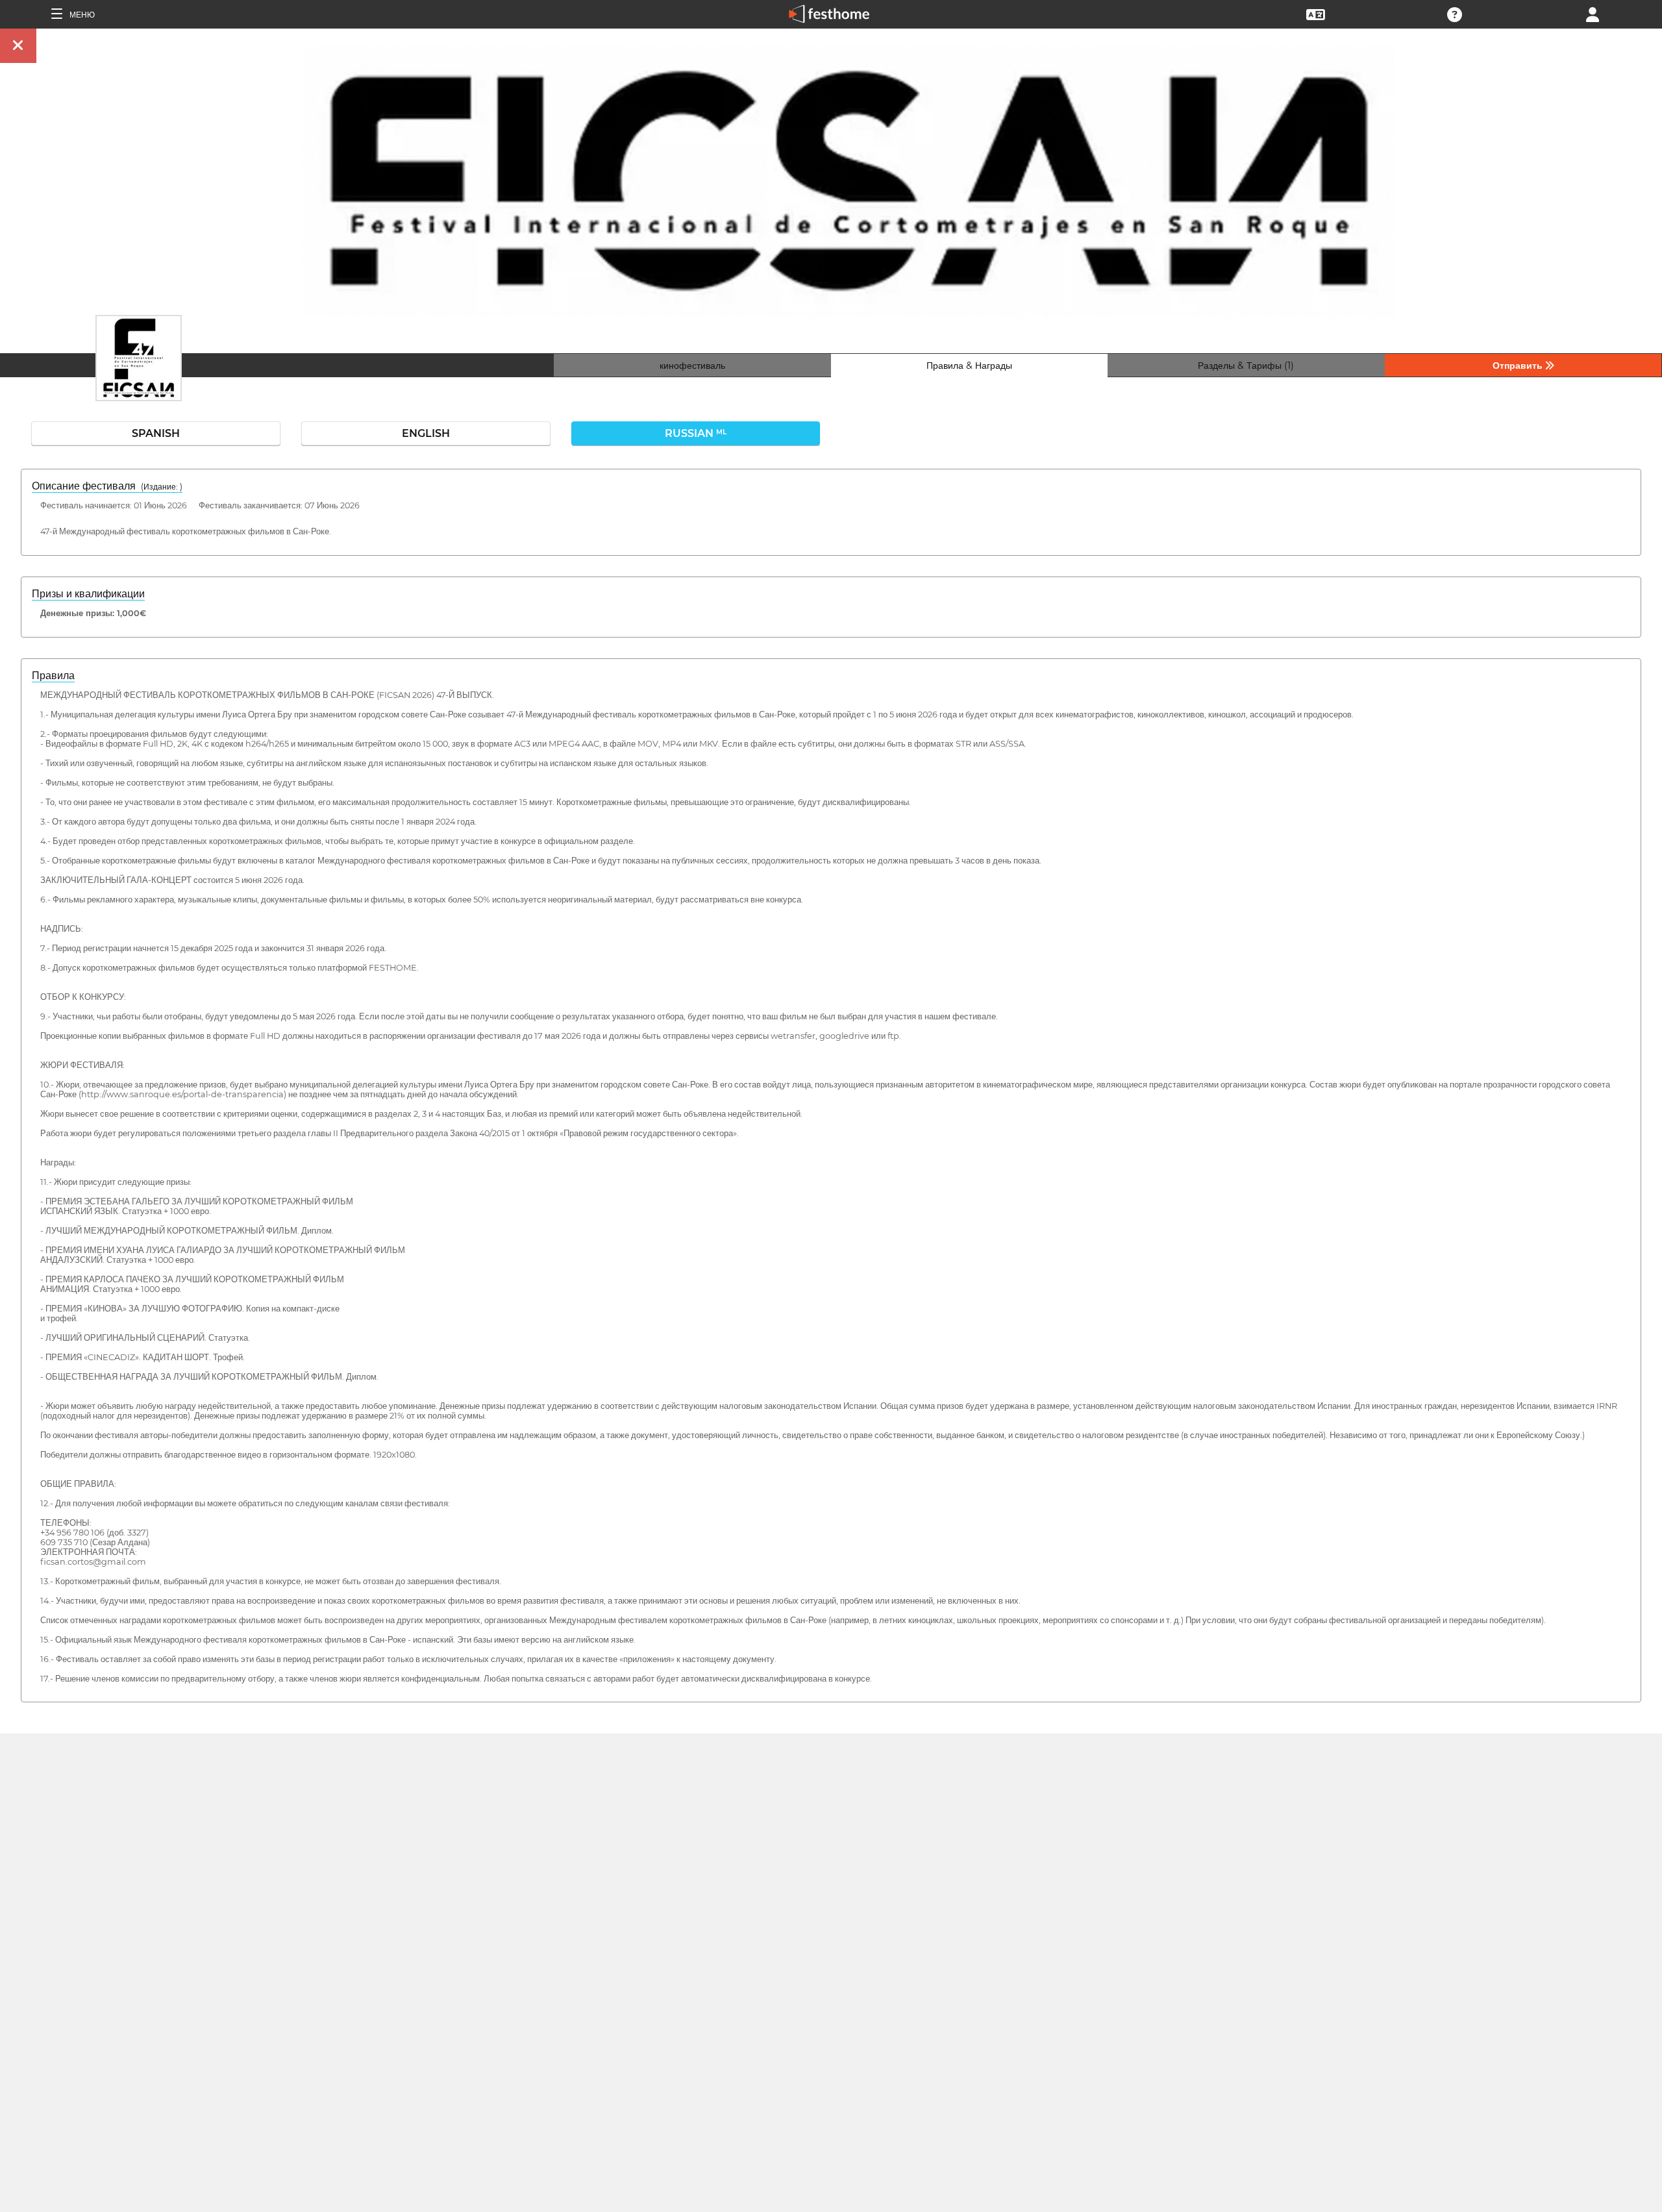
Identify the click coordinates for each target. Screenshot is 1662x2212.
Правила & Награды (969, 366)
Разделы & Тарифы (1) (1246, 366)
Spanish (156, 433)
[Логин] (1593, 13)
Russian (696, 433)
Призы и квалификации (88, 594)
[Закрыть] (18, 46)
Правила (53, 676)
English (426, 433)
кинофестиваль (692, 366)
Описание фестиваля (107, 486)
